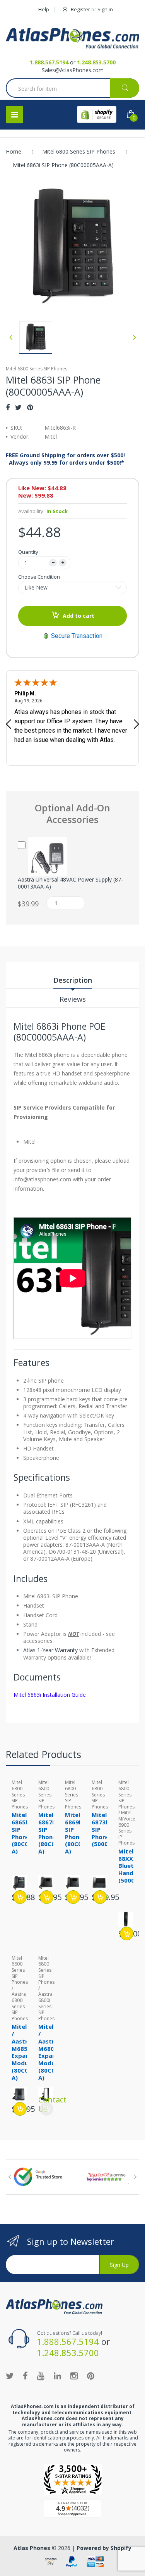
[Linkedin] (57, 2375)
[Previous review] (9, 725)
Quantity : (29, 552)
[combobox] (72, 89)
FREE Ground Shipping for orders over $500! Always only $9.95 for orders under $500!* (65, 459)
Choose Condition (39, 577)
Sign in (105, 9)
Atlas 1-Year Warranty (50, 1650)
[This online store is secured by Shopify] (97, 114)
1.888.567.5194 (49, 62)
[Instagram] (74, 2375)
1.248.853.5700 (96, 62)
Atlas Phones (32, 2548)
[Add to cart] (47, 1897)
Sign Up (119, 2265)
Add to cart (78, 616)
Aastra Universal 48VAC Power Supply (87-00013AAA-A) (70, 883)
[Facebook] (8, 407)
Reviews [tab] (73, 999)
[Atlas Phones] (72, 38)
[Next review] (136, 725)
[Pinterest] (30, 407)
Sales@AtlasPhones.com (73, 70)
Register (80, 9)
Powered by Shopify (104, 2548)
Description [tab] (73, 980)
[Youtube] (41, 2375)
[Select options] (20, 1897)
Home (14, 151)
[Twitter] (18, 407)
